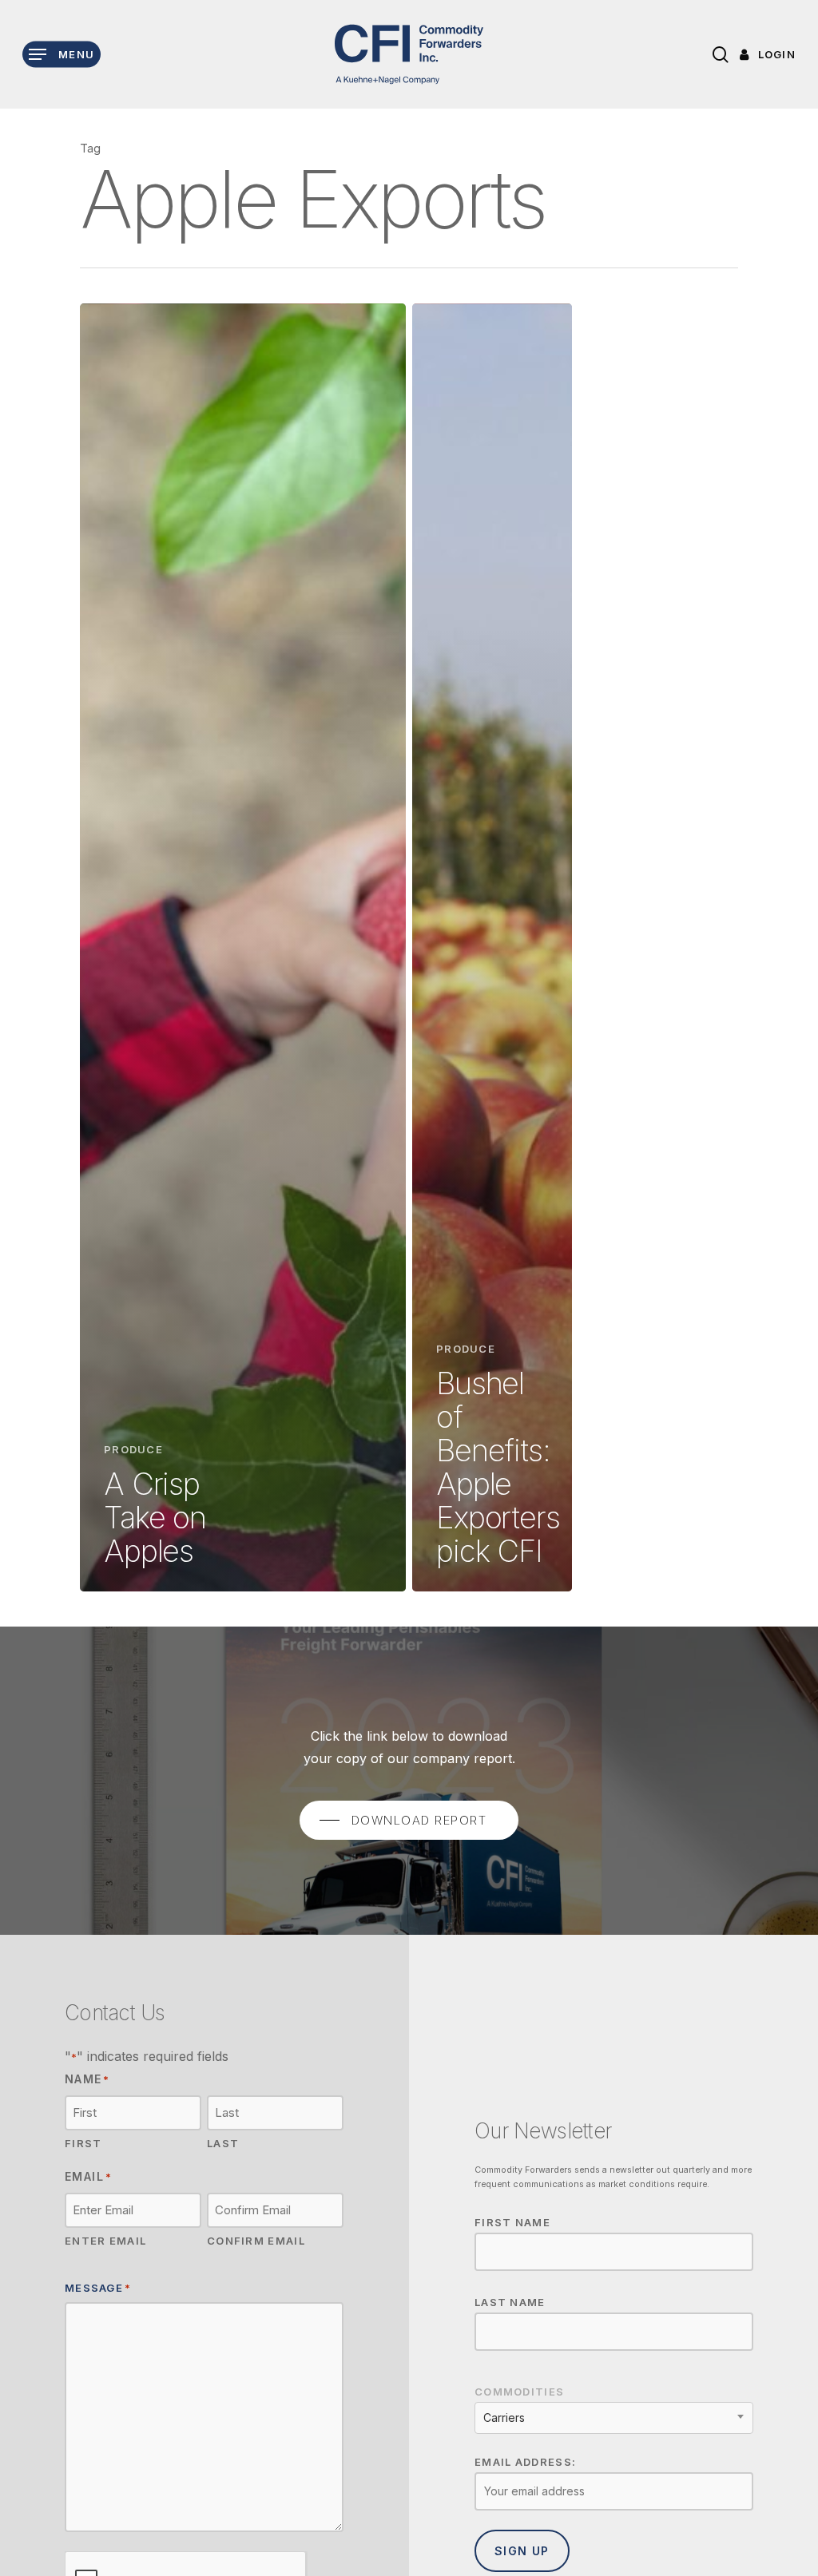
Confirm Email (256, 2241)
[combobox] (614, 2418)
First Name (512, 2222)
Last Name (510, 2302)
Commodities (519, 2392)
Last (223, 2143)
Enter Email (105, 2241)
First (83, 2143)
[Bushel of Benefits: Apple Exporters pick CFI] (492, 947)
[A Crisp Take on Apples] (243, 947)
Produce (133, 1449)
